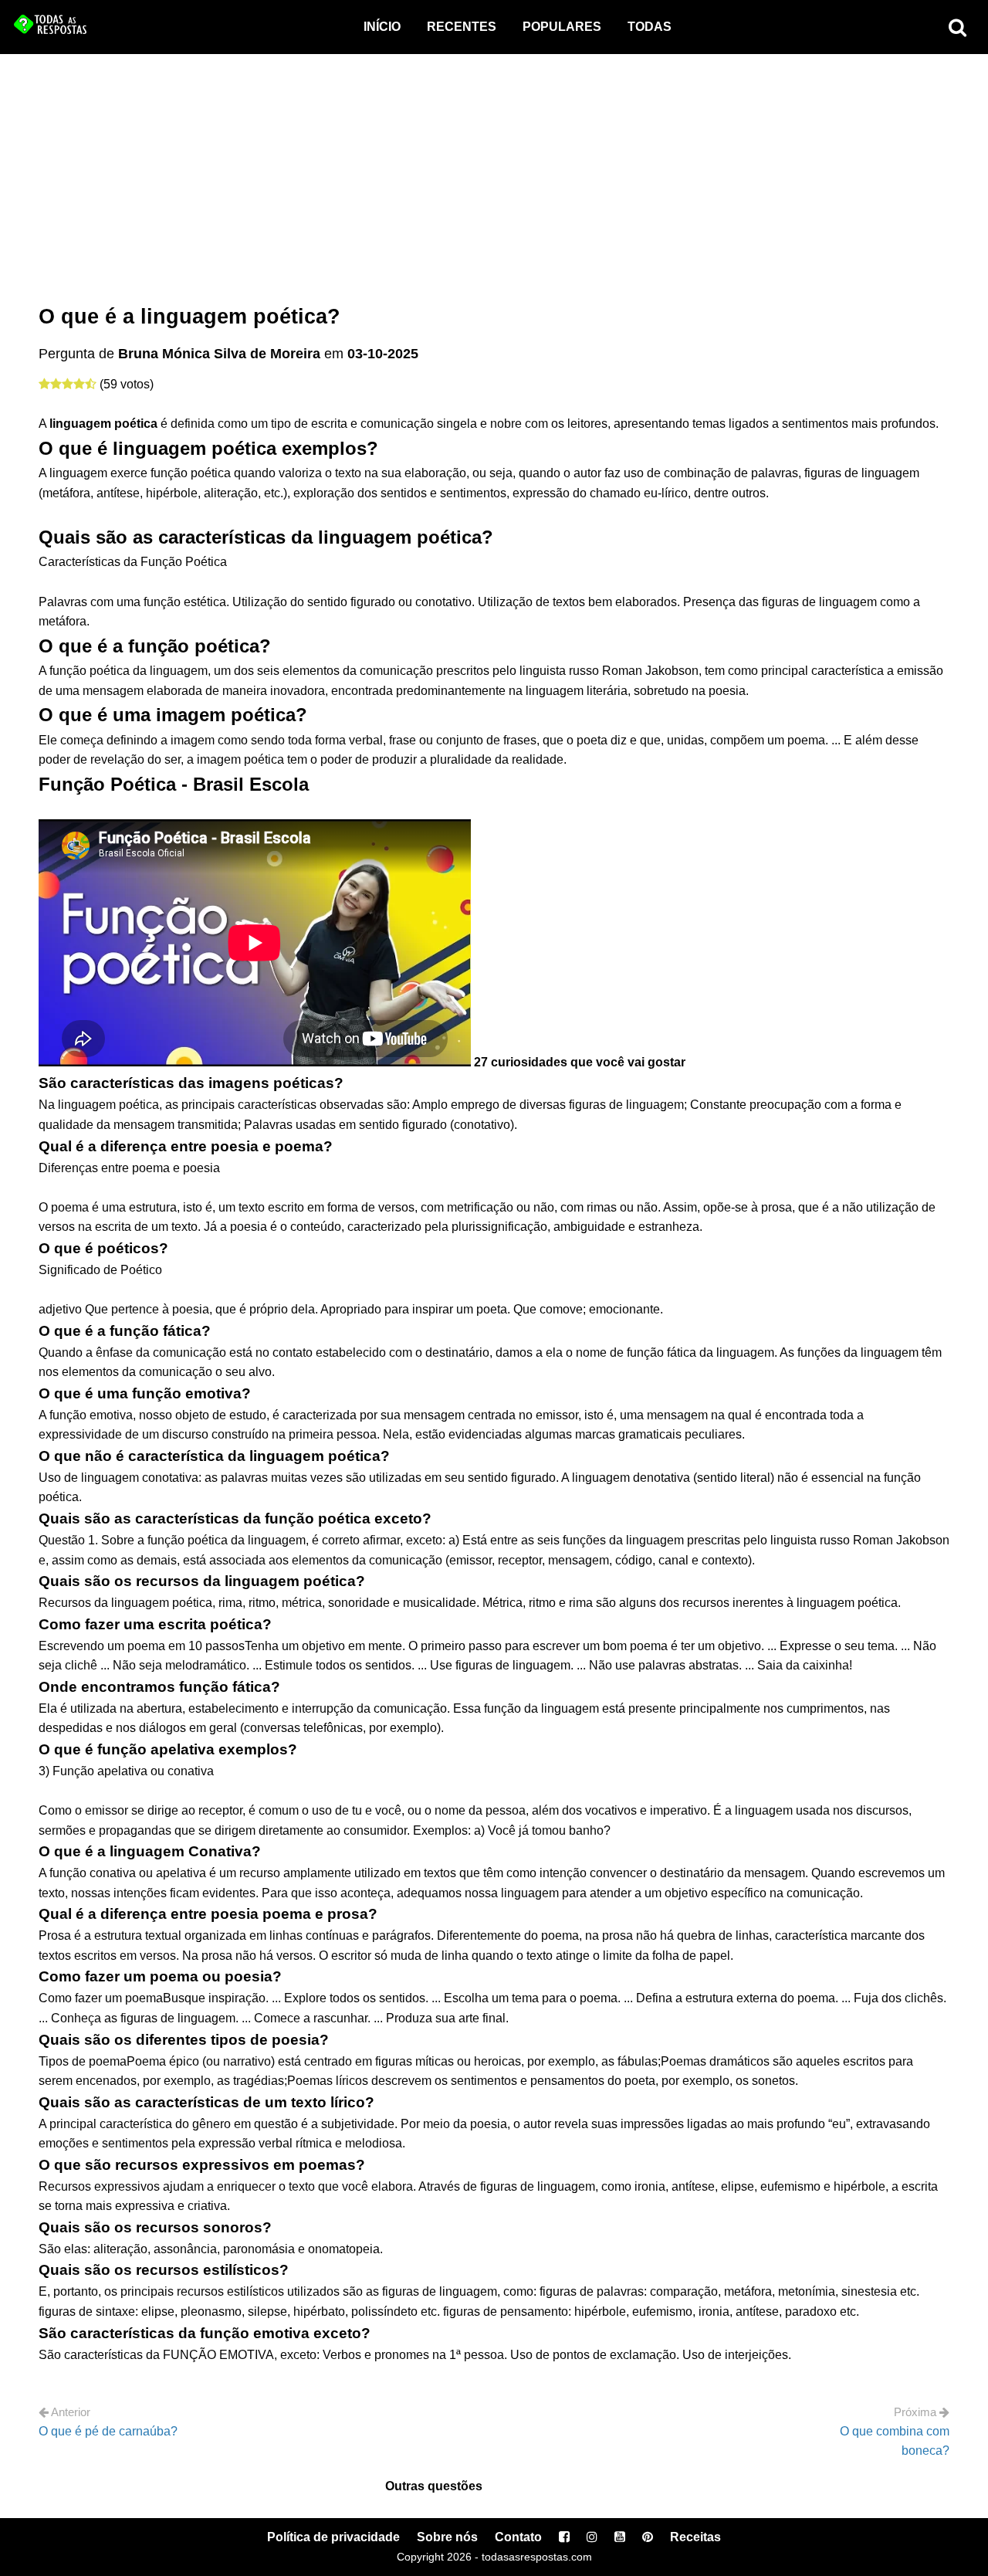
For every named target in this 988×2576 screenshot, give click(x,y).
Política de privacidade (333, 2537)
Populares (562, 27)
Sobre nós (447, 2537)
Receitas (695, 2537)
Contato (518, 2537)
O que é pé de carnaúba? (108, 2431)
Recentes (462, 27)
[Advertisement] (494, 170)
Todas (650, 27)
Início (382, 27)
